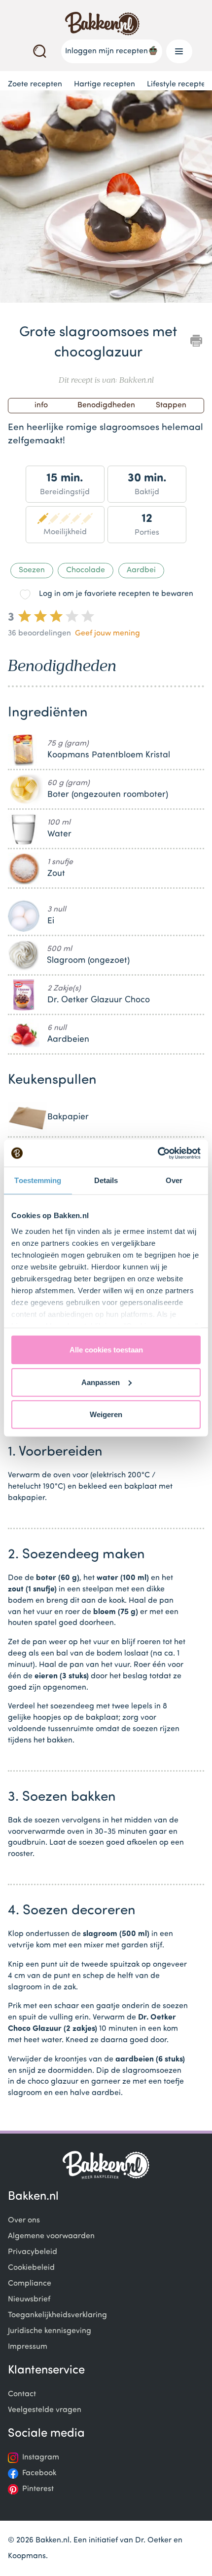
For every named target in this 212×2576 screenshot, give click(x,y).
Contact (22, 2394)
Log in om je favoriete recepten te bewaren (116, 594)
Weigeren (106, 1414)
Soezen (32, 570)
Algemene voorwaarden (51, 2236)
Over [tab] (174, 1180)
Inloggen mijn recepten (106, 51)
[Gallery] (106, 198)
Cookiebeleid (31, 2268)
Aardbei (141, 570)
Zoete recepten (35, 84)
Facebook (39, 2473)
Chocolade (86, 570)
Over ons (24, 2220)
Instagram (41, 2457)
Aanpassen (101, 1382)
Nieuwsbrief (29, 2299)
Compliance (30, 2284)
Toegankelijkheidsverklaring (57, 2315)
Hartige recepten (105, 84)
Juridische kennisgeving (50, 2331)
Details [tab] (106, 1180)
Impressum (28, 2347)
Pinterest (38, 2489)
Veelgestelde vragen (45, 2410)
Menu (179, 51)
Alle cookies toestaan (106, 1350)
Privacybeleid (33, 2252)
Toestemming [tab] (38, 1180)
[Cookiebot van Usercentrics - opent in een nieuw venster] (158, 1153)
